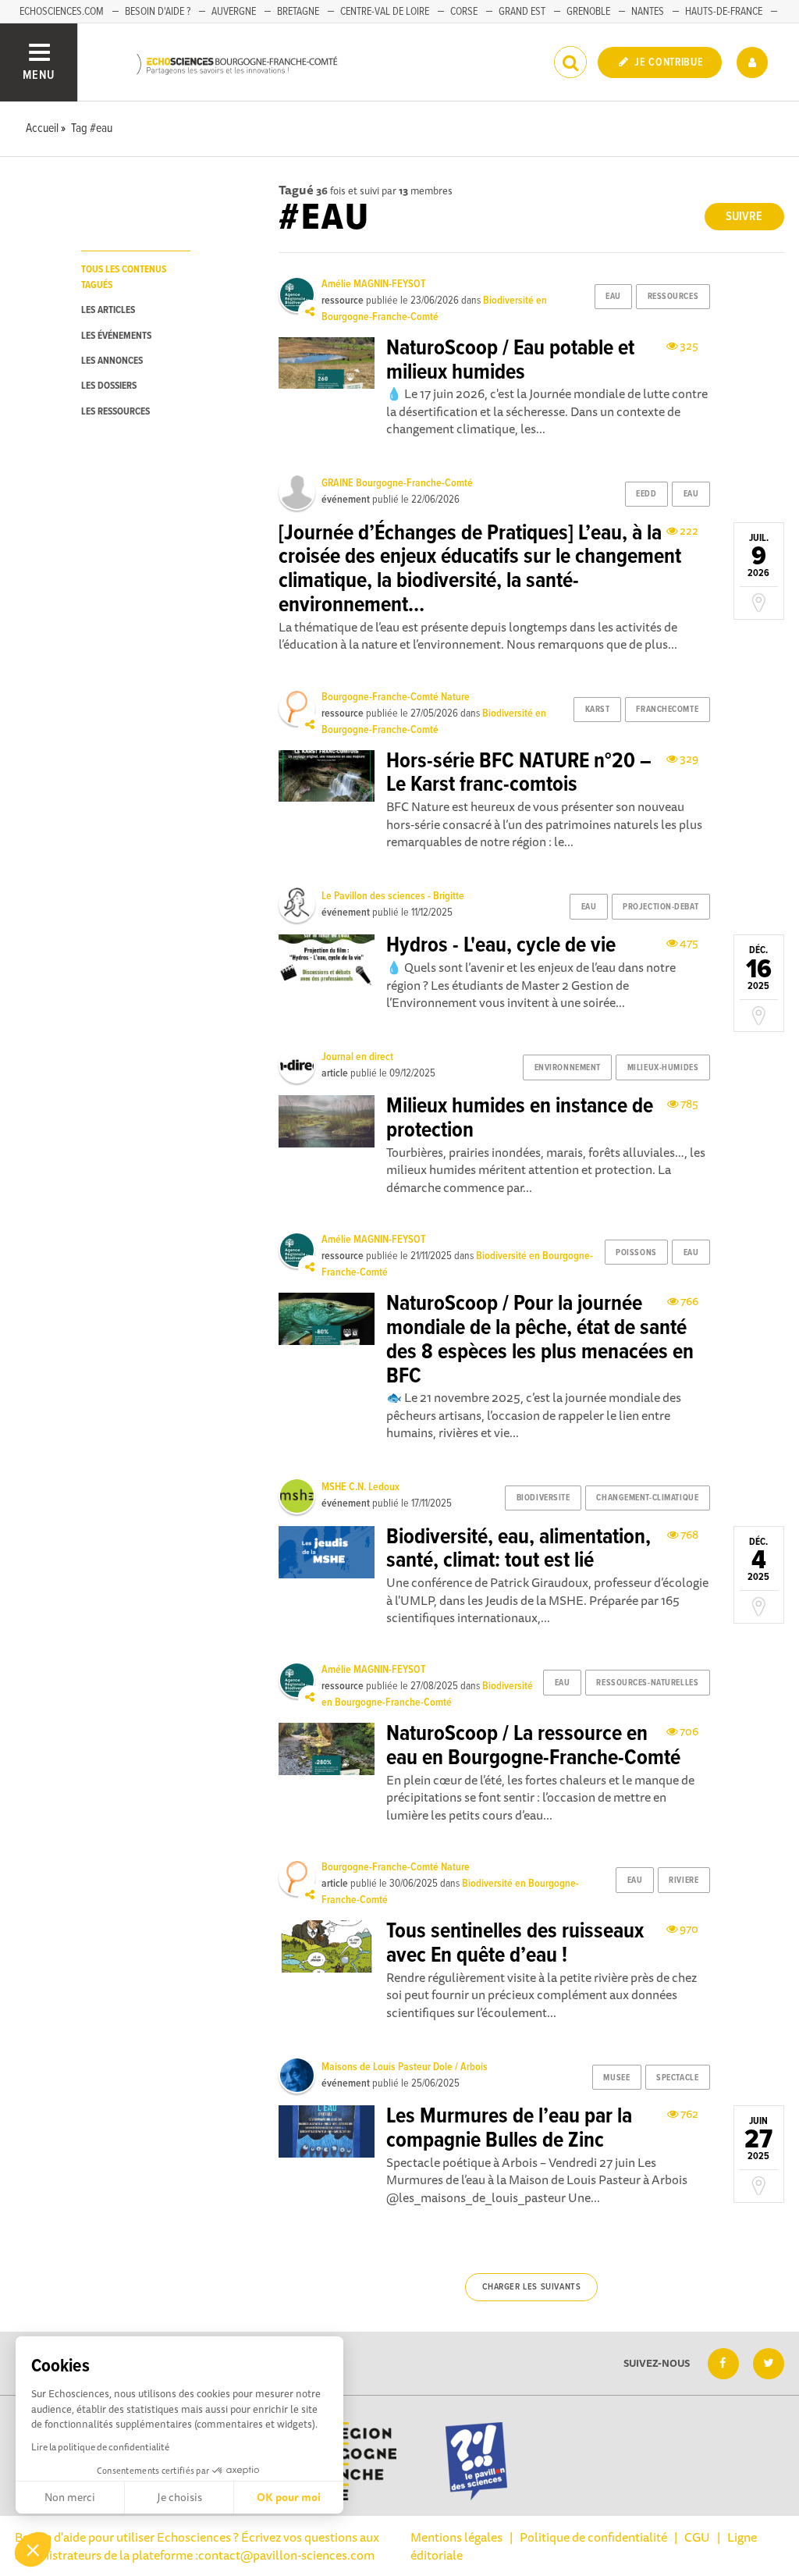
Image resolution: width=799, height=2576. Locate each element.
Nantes (648, 12)
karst (598, 710)
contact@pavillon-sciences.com (286, 2555)
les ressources (115, 412)
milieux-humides (663, 1068)
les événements (116, 336)
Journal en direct (357, 1057)
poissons (636, 1253)
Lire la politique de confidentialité (100, 2447)
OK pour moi (289, 2497)
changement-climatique (647, 1498)
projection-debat (661, 907)
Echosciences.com (62, 12)
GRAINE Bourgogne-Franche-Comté (397, 483)
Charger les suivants (532, 2287)
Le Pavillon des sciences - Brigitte (393, 896)
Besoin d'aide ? (158, 12)
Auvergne (234, 12)
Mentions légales (456, 2537)
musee (616, 2078)
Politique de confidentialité (593, 2537)
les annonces (112, 361)
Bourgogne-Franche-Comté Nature (396, 697)
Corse (464, 12)
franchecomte (667, 710)
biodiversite (543, 1498)
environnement (568, 1068)
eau (613, 297)
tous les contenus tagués (124, 277)
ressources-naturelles (647, 1683)
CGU (697, 2537)
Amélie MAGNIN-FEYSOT (373, 284)
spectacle (677, 2078)
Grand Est (522, 12)
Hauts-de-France (724, 12)
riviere (684, 1880)
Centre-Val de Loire (385, 12)
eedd (646, 494)
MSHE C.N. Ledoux (360, 1487)
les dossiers (109, 386)
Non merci (70, 2497)
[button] (33, 2549)
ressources (673, 297)
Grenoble (588, 12)
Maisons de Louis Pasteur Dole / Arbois (405, 2067)
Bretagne (298, 12)
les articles (108, 310)
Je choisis (179, 2497)
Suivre (744, 217)
